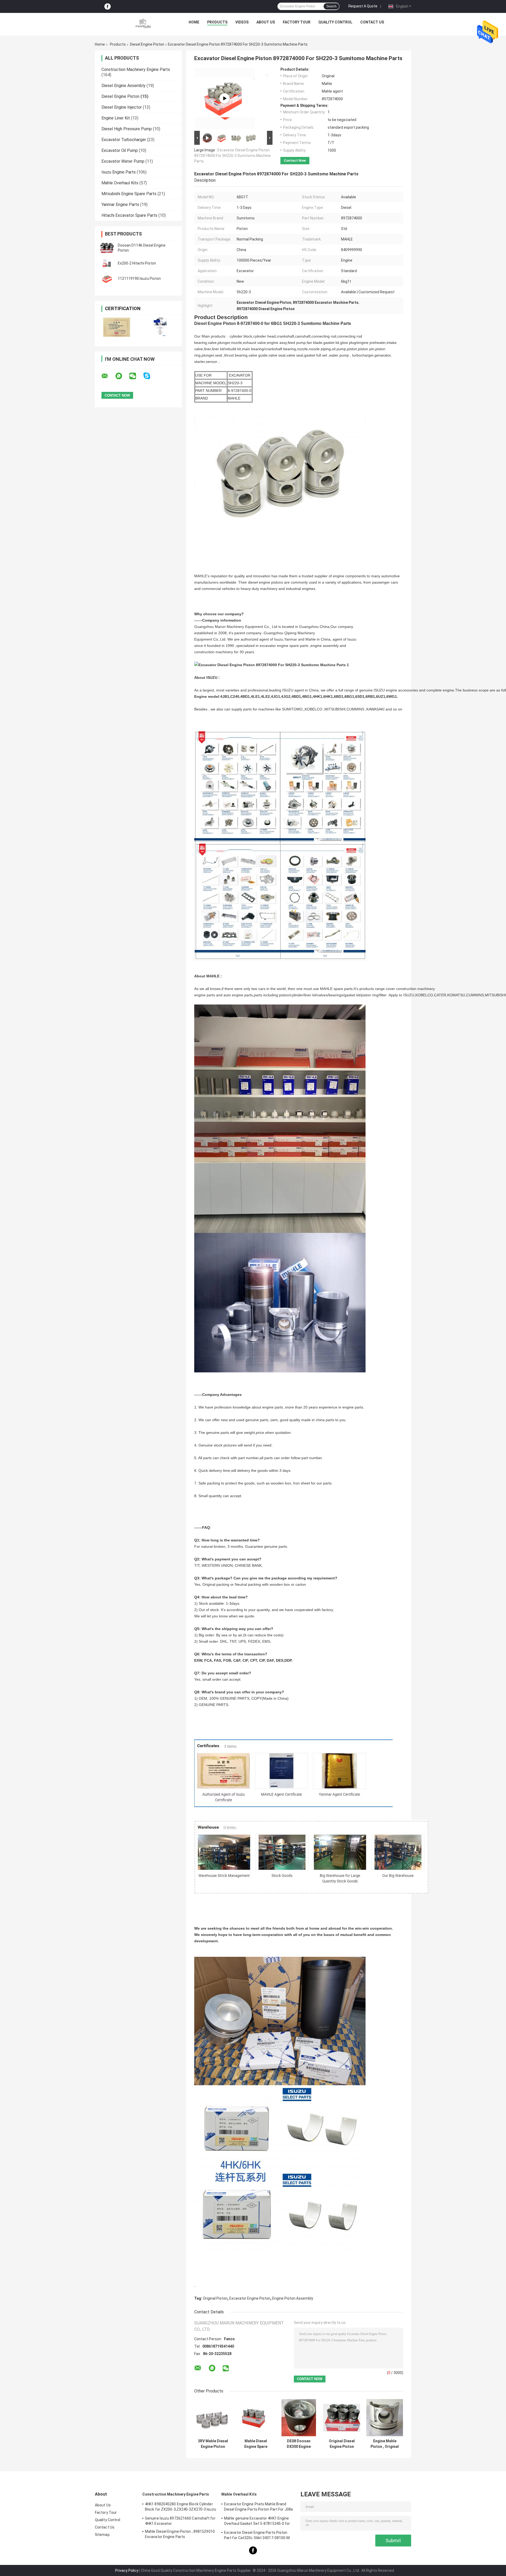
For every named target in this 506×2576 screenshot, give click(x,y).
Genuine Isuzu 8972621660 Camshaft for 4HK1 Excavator (180, 2521)
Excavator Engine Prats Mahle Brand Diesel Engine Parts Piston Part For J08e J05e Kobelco (259, 2507)
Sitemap (102, 2535)
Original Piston (215, 2298)
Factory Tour (297, 22)
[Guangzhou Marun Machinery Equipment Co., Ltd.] (143, 23)
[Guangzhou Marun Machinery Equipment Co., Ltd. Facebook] (108, 6)
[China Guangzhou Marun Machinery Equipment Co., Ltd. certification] (117, 327)
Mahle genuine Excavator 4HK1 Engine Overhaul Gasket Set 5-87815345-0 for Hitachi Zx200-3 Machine (257, 2522)
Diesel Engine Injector (122, 107)
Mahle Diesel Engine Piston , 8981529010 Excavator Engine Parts (180, 2534)
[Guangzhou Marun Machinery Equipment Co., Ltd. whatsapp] (122, 376)
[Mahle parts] (225, 98)
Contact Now (295, 160)
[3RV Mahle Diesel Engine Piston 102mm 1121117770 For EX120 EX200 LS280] (213, 2418)
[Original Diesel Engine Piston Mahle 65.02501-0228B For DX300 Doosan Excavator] (342, 2418)
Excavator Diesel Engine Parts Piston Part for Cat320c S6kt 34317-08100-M (257, 2535)
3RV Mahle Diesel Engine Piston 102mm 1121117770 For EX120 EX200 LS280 (213, 2444)
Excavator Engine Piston (250, 2298)
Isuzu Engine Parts (119, 172)
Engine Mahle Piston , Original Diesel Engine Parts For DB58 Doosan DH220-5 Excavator (385, 2444)
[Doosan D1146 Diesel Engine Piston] (107, 248)
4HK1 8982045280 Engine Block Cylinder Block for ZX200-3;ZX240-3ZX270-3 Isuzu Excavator (181, 2507)
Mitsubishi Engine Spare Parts (129, 194)
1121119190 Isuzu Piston (139, 278)
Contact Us (372, 22)
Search (331, 6)
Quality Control (335, 22)
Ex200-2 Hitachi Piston (137, 263)
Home (194, 22)
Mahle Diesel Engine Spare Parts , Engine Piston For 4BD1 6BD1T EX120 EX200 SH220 (256, 2444)
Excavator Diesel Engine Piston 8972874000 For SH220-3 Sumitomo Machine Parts (232, 156)
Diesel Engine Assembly (123, 86)
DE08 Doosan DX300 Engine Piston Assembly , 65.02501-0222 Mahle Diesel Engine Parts (299, 2444)
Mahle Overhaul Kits (120, 183)
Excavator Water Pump (123, 161)
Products (217, 22)
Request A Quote (363, 6)
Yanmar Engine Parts (120, 205)
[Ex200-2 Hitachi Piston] (107, 263)
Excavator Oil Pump (120, 150)
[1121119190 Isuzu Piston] (107, 278)
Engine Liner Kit (116, 118)
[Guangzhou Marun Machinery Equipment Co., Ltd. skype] (150, 376)
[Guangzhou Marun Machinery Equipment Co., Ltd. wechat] (136, 376)
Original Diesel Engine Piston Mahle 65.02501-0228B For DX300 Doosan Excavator (342, 2444)
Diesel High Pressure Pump (127, 129)
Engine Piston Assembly (293, 2298)
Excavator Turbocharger (124, 140)
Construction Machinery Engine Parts (136, 69)
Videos (242, 22)
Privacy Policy (127, 2570)
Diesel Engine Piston (147, 44)
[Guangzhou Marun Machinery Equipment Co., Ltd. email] (108, 376)
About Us (266, 22)
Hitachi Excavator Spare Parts (129, 215)
